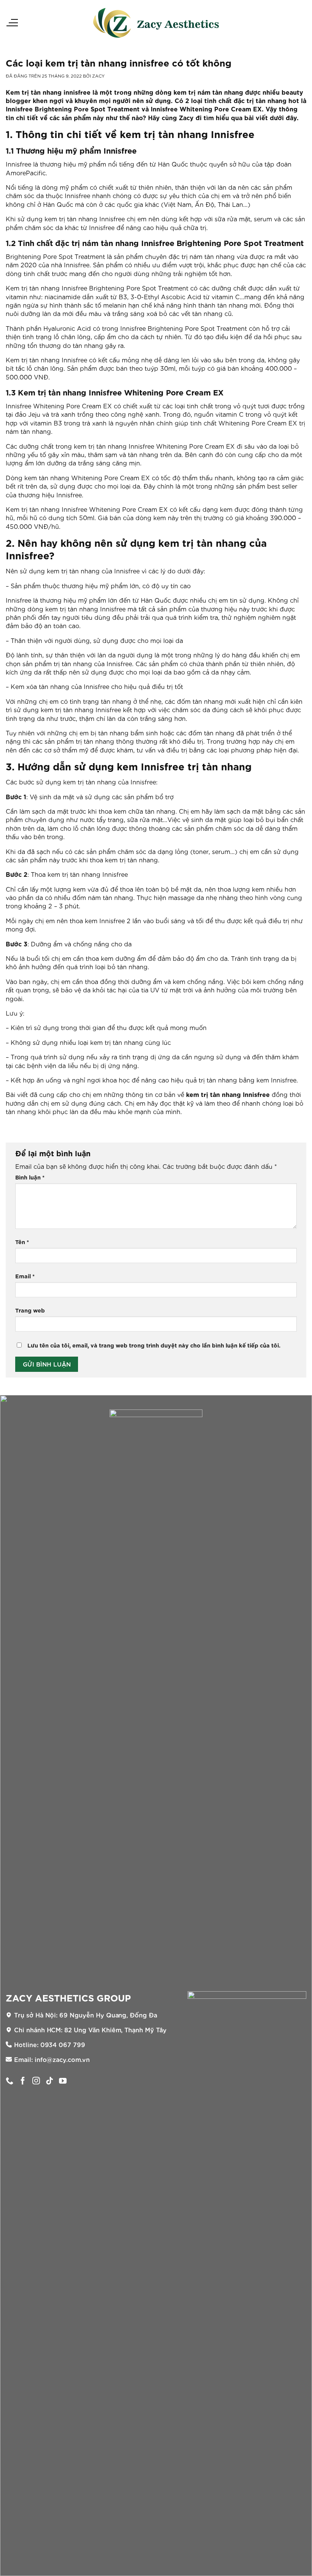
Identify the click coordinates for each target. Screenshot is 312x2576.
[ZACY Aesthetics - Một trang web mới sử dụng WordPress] (156, 23)
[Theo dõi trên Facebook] (23, 2081)
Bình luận (30, 1177)
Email (25, 1276)
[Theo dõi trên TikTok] (49, 2081)
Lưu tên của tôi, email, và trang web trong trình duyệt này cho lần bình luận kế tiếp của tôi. (154, 1345)
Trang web (30, 1310)
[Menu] (12, 23)
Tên (22, 1242)
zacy (98, 76)
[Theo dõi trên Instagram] (36, 2081)
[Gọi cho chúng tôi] (10, 2081)
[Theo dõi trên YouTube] (63, 2081)
